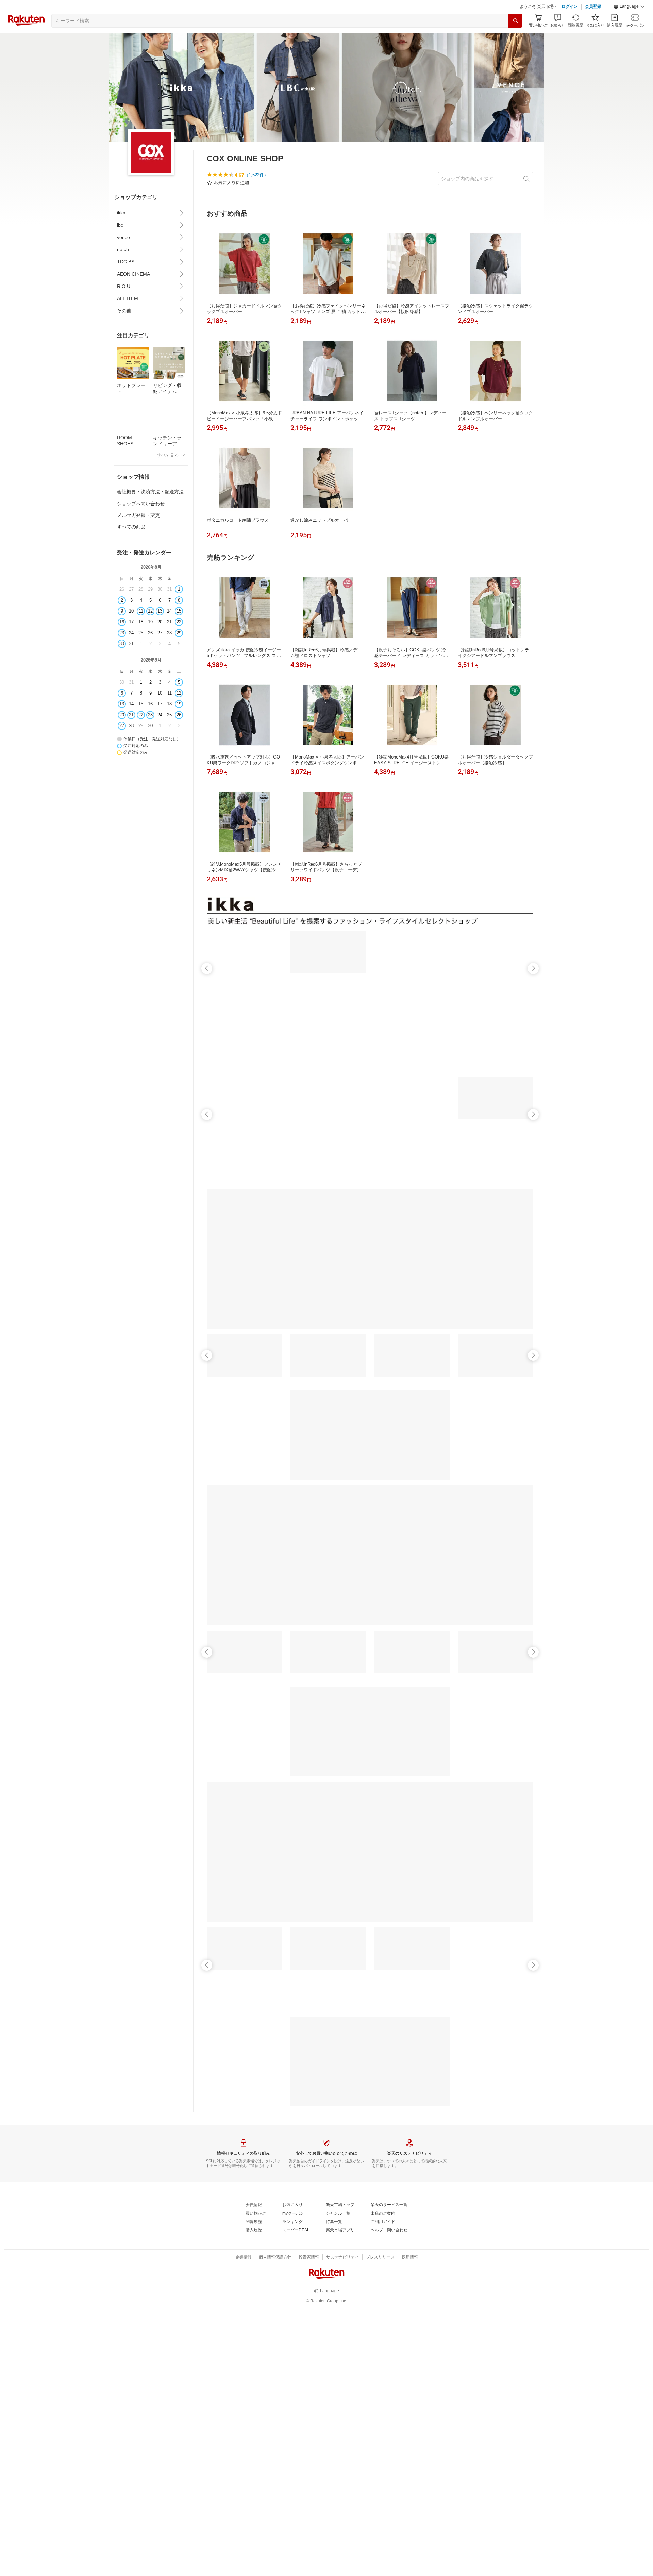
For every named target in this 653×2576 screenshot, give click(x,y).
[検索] (515, 38)
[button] (629, 24)
